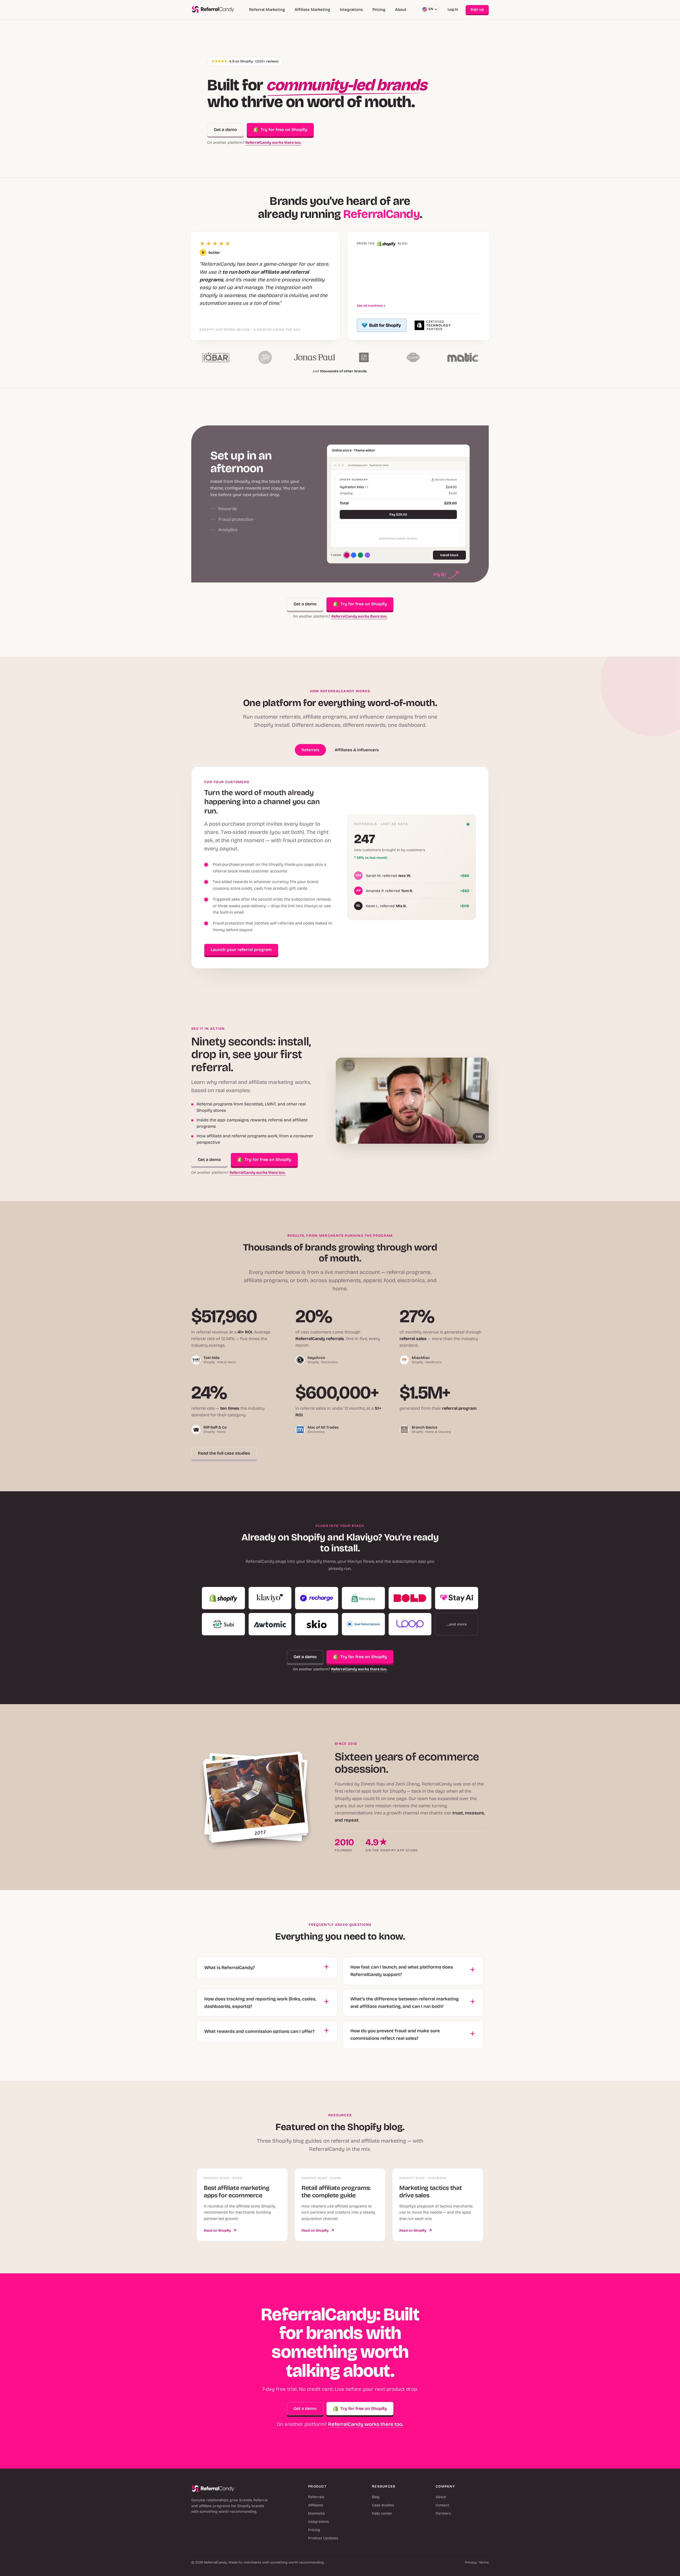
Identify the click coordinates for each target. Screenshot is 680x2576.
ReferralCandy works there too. (273, 143)
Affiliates (316, 2505)
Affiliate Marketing (312, 10)
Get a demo (225, 130)
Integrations (351, 10)
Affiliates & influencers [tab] (357, 750)
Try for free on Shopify (284, 130)
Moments (316, 2513)
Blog (376, 2497)
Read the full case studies (224, 1453)
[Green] (360, 555)
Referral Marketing (267, 10)
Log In (453, 9)
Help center (382, 2513)
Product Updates (323, 2538)
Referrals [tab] (310, 750)
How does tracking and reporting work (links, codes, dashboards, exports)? (260, 2003)
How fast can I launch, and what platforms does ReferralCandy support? (402, 1971)
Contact (442, 2505)
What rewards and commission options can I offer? (259, 2031)
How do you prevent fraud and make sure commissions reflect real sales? (395, 2035)
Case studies (383, 2505)
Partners (443, 2513)
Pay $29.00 (398, 514)
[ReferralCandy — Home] (213, 10)
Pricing (379, 10)
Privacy (471, 2562)
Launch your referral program (241, 950)
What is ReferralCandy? (229, 1968)
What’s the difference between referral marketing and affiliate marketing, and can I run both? (405, 2003)
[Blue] (354, 555)
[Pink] (347, 555)
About (401, 10)
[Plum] (367, 555)
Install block (449, 555)
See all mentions (371, 306)
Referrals (316, 2497)
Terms (484, 2562)
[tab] (261, 474)
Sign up (477, 9)
